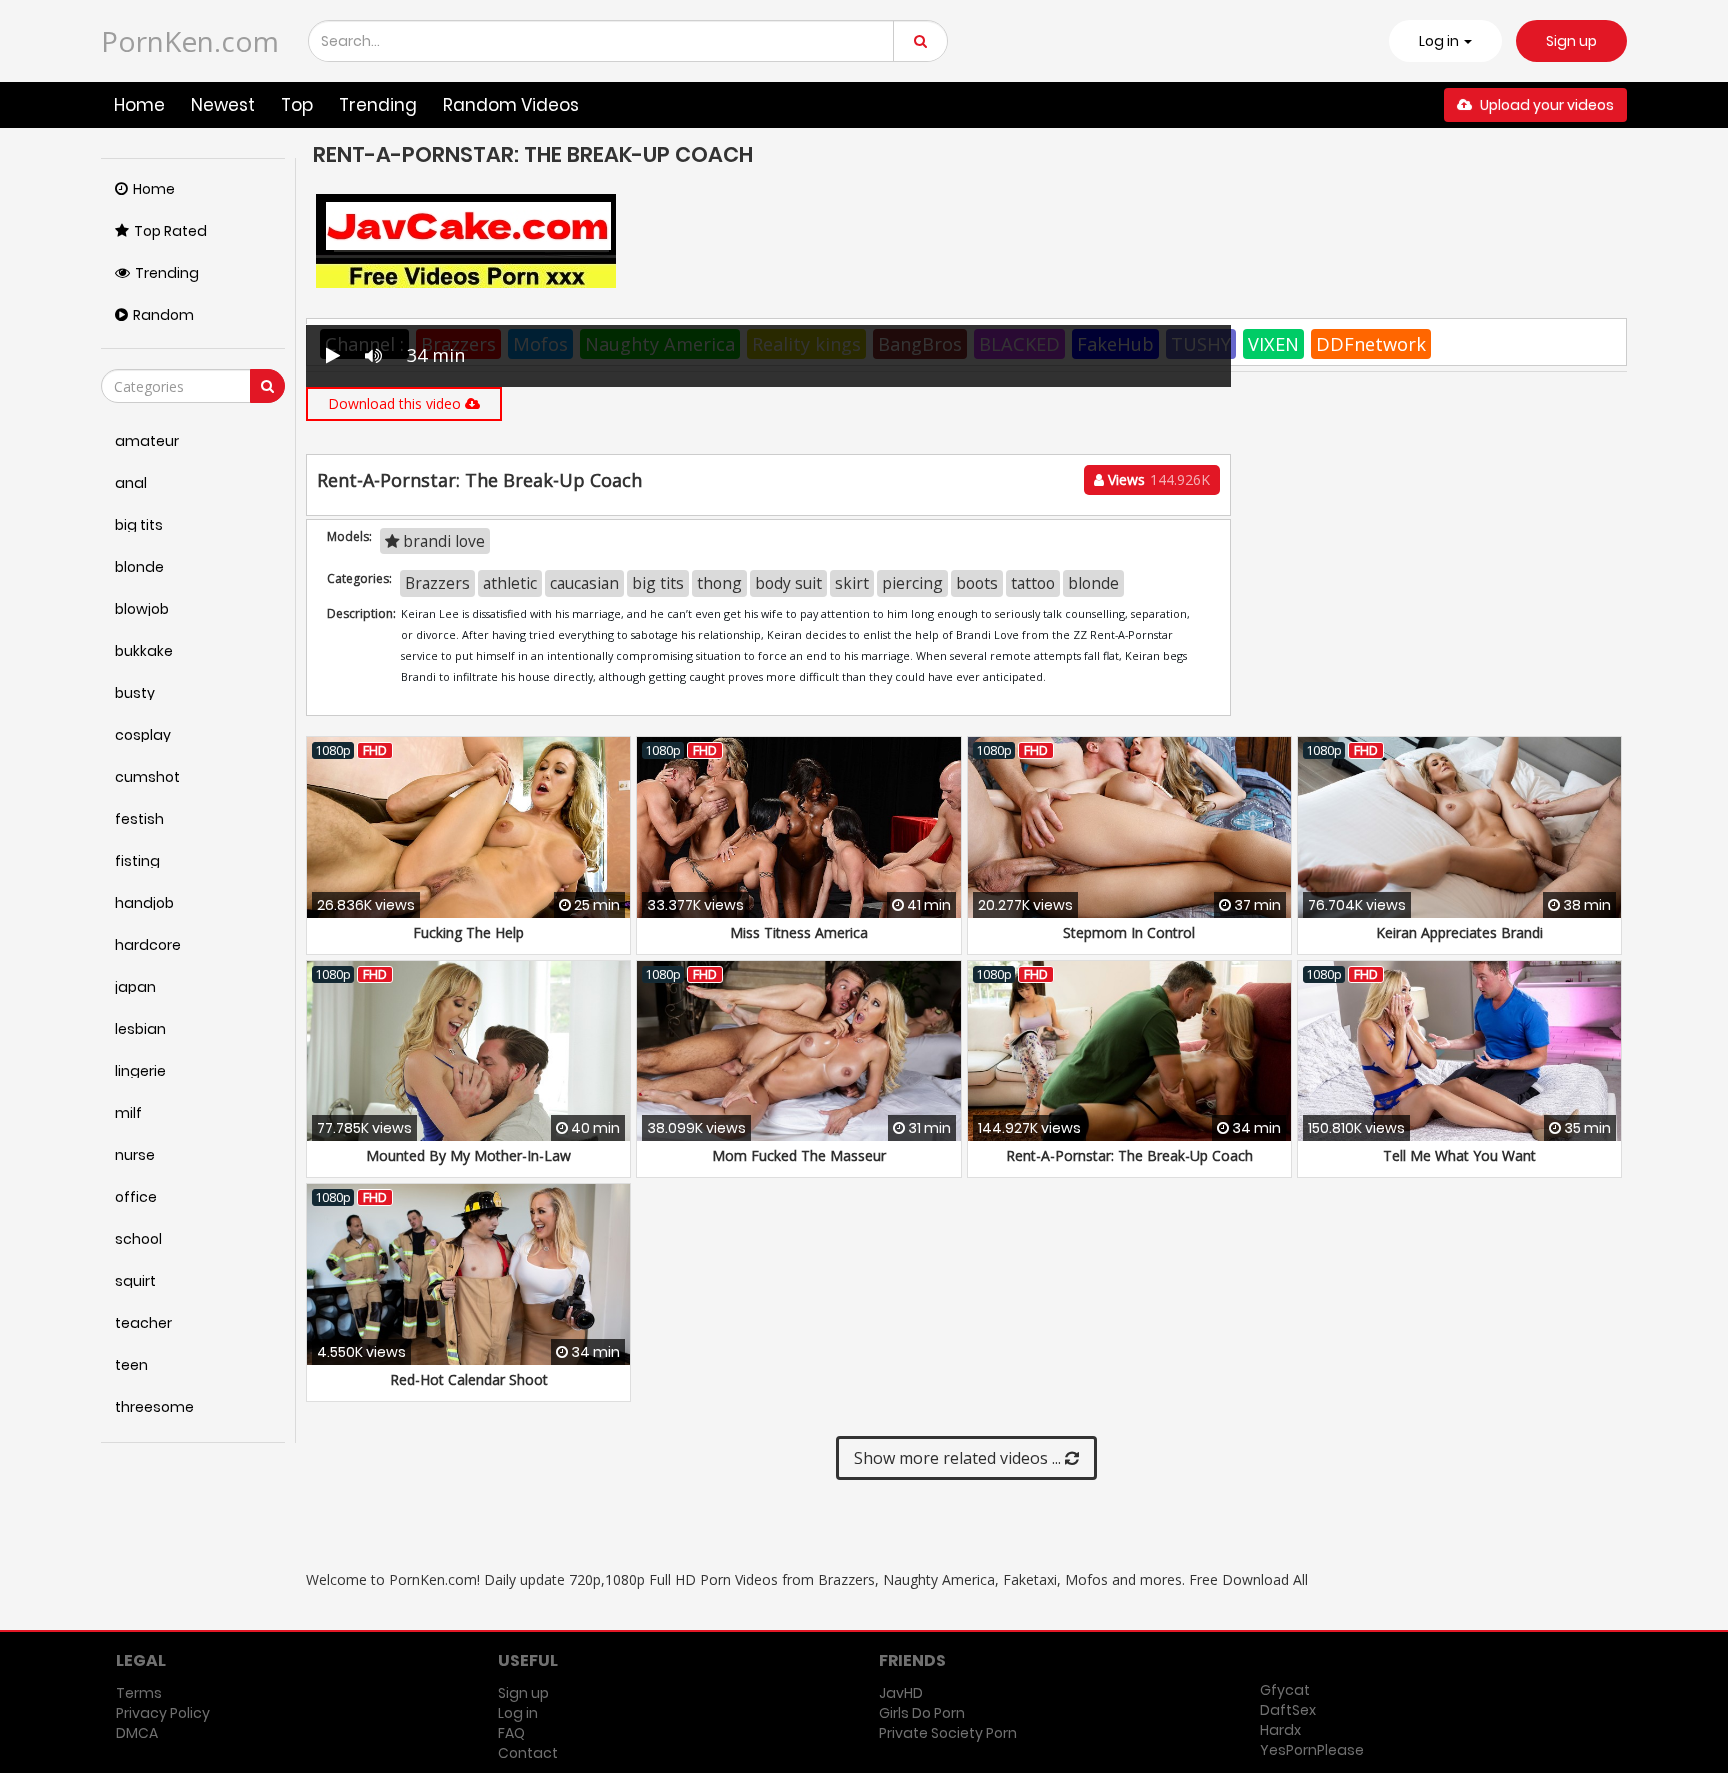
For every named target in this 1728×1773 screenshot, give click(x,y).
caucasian (584, 583)
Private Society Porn (948, 1733)
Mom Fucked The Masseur (799, 1155)
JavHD (901, 1693)
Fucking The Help (468, 932)
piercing (912, 583)
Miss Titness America (799, 932)
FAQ (511, 1733)
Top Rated (170, 231)
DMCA (137, 1733)
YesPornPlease (1312, 1750)
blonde (1093, 583)
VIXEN (1273, 344)
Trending (378, 105)
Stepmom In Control (1129, 932)
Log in (518, 1713)
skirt (852, 583)
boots (977, 583)
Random (163, 315)
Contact (528, 1753)
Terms (139, 1693)
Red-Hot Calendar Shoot (469, 1379)
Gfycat (1285, 1690)
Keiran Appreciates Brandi (1459, 932)
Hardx (1280, 1730)
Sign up (1571, 41)
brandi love (442, 541)
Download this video (396, 403)
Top (297, 105)
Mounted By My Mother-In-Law (468, 1155)
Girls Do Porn (922, 1713)
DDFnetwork (1371, 344)
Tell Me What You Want (1459, 1155)
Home (139, 105)
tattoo (1033, 583)
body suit (788, 583)
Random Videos (511, 105)
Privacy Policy (163, 1713)
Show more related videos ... (959, 1458)
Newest (223, 105)
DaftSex (1288, 1710)
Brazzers (437, 583)
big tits (658, 583)
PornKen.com (190, 41)
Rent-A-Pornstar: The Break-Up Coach (1129, 1155)
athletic (510, 583)
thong (719, 583)
